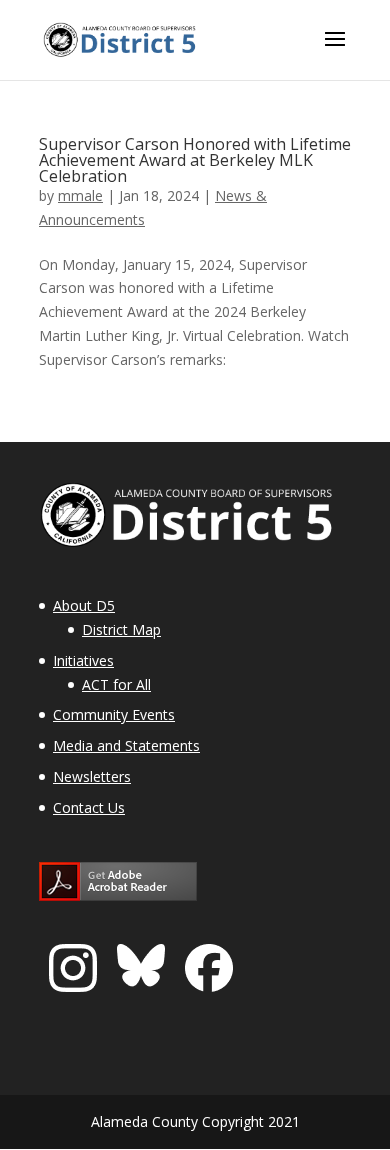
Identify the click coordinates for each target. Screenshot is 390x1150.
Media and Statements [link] (126, 745)
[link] (121, 38)
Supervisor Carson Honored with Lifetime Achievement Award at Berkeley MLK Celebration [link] (195, 160)
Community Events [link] (114, 714)
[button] (335, 52)
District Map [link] (121, 629)
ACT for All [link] (116, 684)
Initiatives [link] (83, 660)
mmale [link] (80, 195)
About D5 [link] (84, 605)
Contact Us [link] (89, 807)
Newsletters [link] (92, 776)
